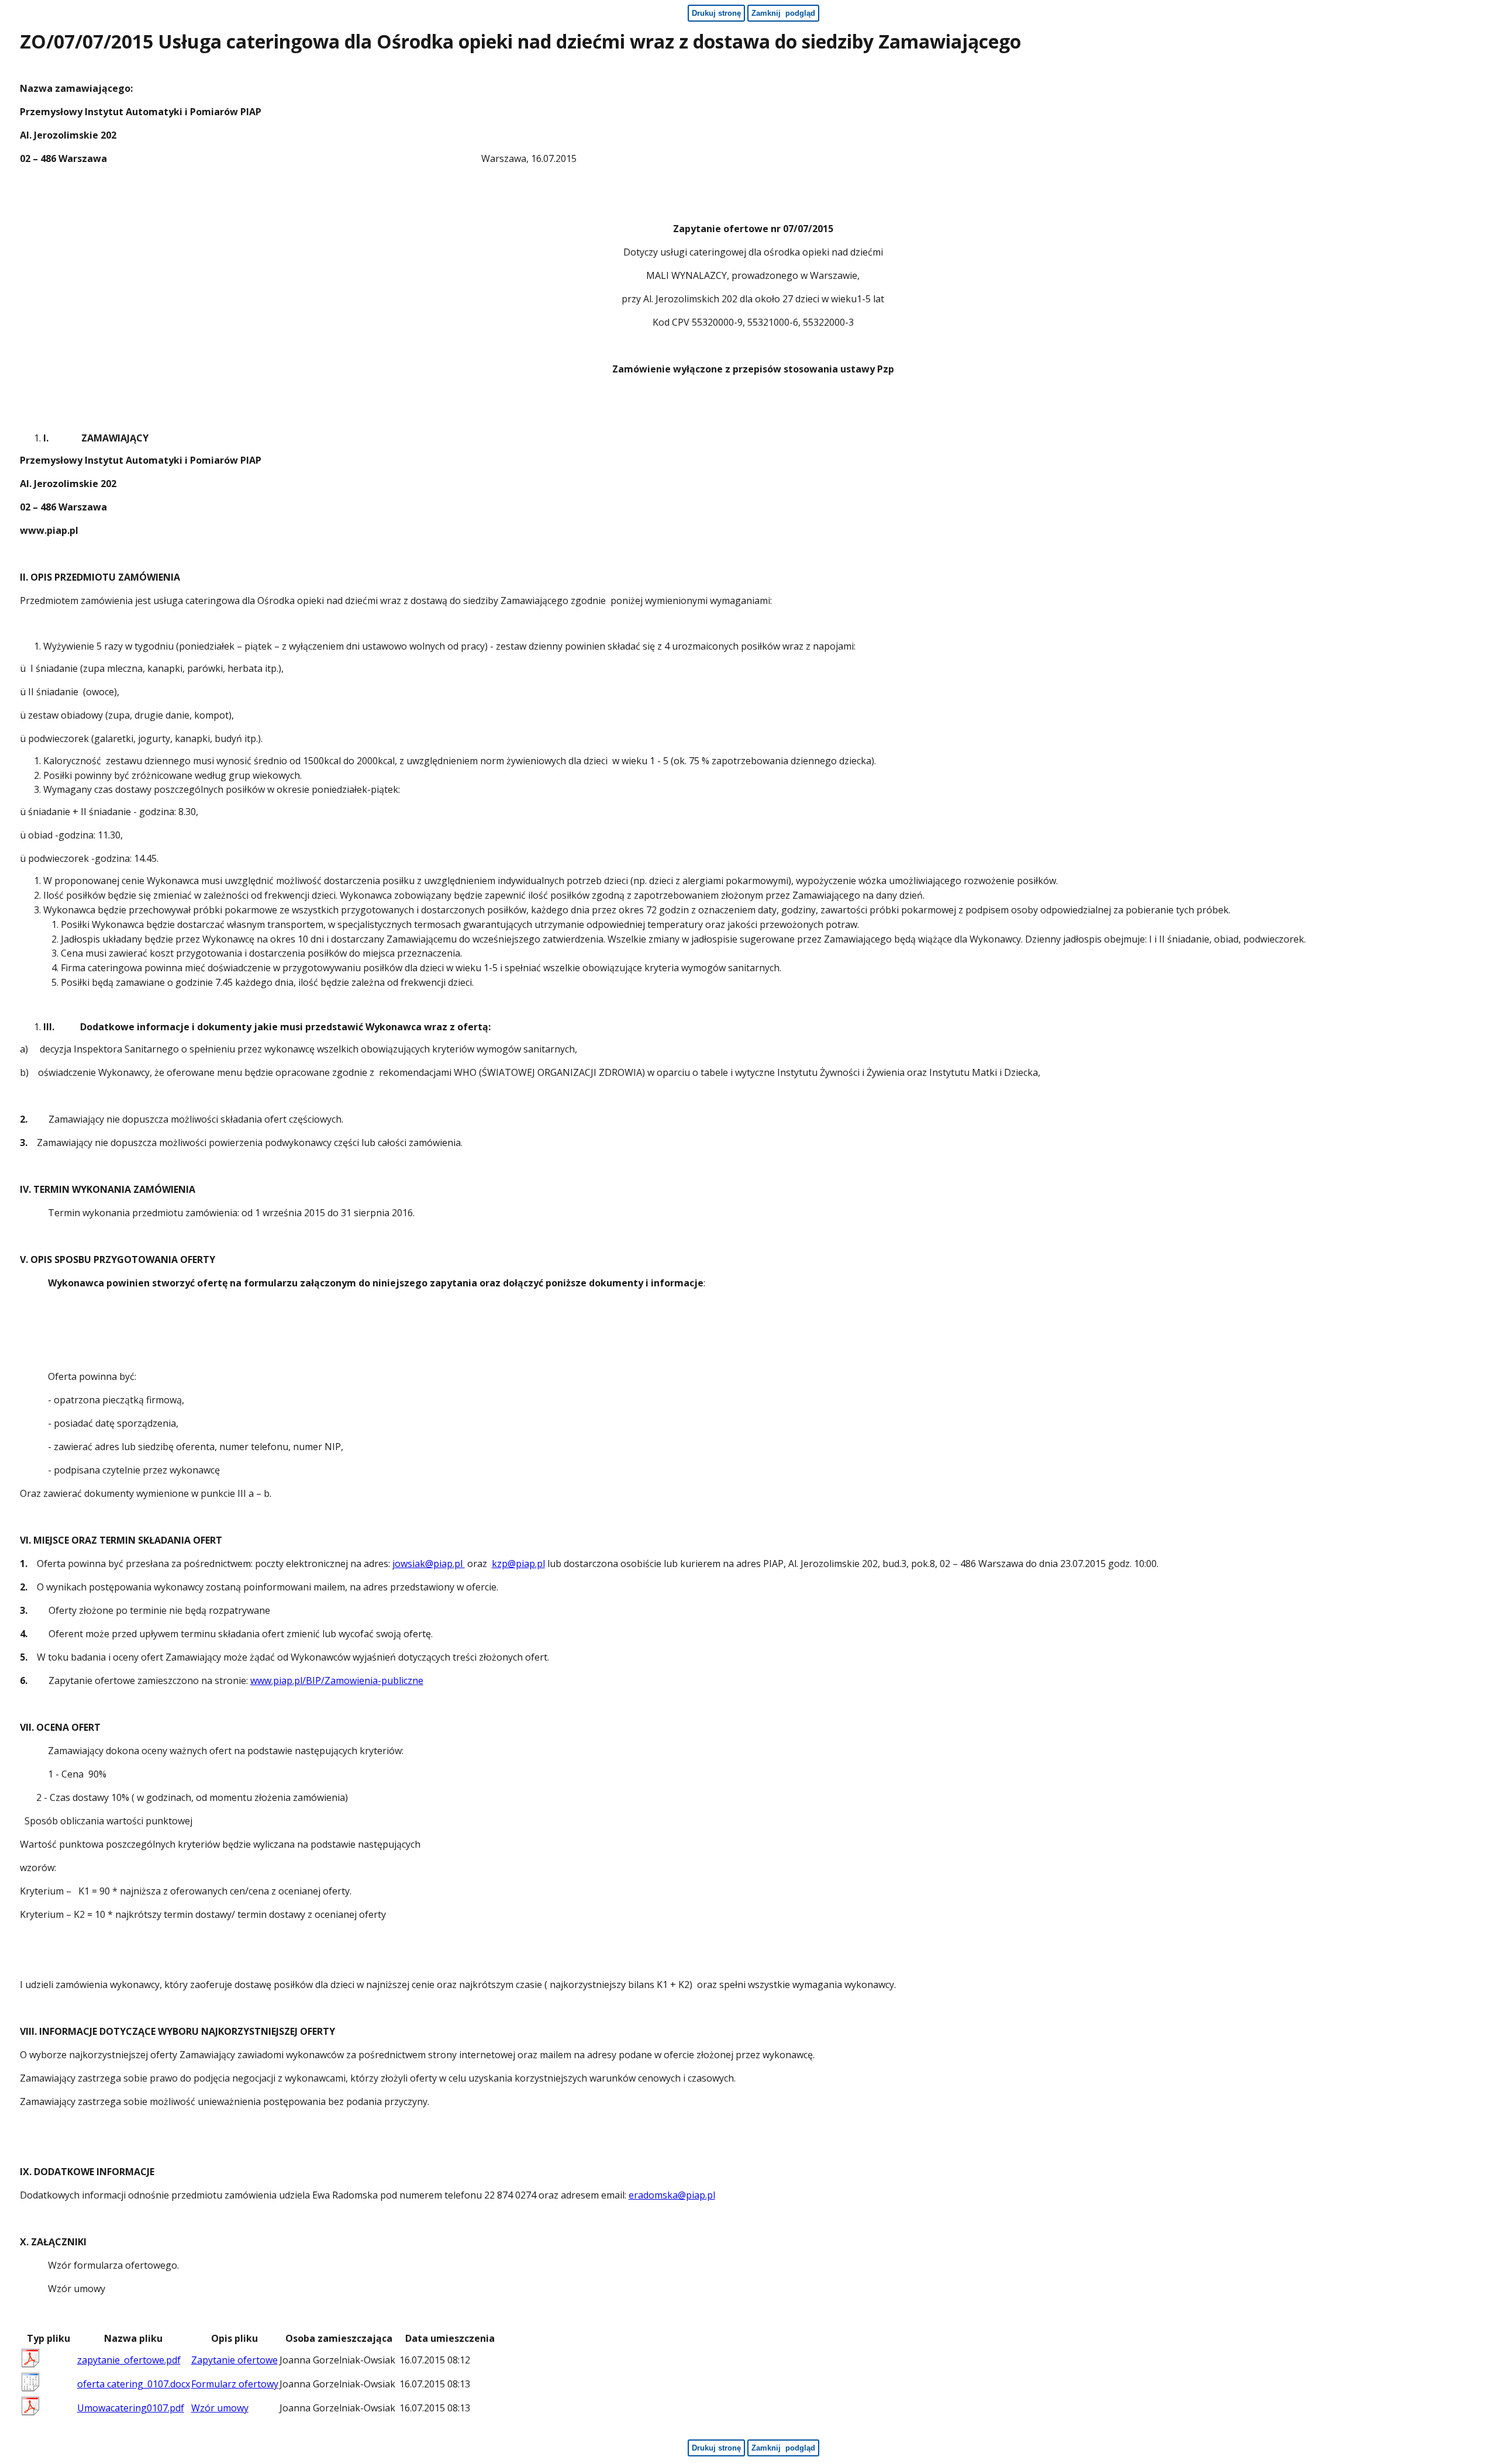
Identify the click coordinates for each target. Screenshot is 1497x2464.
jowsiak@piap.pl (429, 1564)
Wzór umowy (220, 2408)
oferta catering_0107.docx (134, 2384)
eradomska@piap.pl (672, 2195)
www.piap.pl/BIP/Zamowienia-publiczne (337, 1680)
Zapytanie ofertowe (234, 2360)
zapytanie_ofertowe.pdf (129, 2360)
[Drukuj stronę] (1482, 44)
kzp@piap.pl (518, 1564)
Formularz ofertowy (235, 2384)
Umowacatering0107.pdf (131, 2408)
